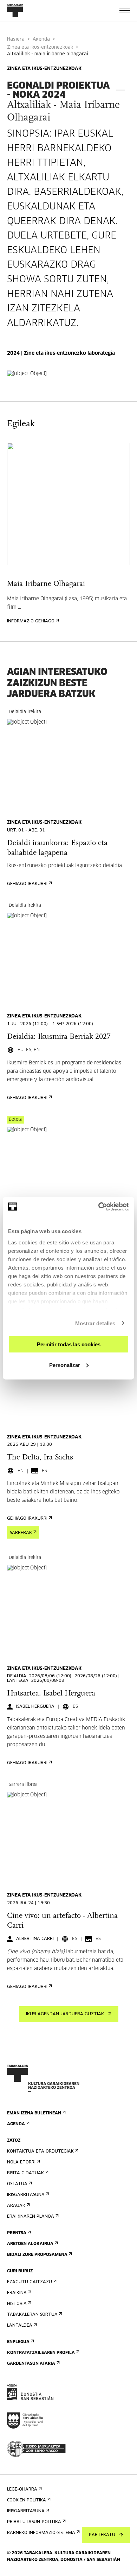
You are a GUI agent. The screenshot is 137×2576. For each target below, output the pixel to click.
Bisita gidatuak (25, 2173)
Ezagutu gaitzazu (30, 2282)
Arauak (16, 2206)
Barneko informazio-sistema (41, 2533)
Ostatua (17, 2184)
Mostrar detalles (95, 1323)
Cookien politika (27, 2500)
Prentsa (17, 2233)
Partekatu (102, 2535)
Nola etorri (21, 2162)
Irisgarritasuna (26, 2195)
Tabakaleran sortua (32, 2315)
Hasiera (16, 39)
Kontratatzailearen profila (41, 2353)
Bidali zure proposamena (37, 2255)
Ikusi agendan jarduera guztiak (65, 2014)
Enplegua (18, 2342)
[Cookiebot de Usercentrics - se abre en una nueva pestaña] (99, 1207)
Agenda (41, 39)
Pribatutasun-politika (34, 2522)
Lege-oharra (22, 2489)
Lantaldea (20, 2326)
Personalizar (65, 1365)
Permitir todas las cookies (69, 1344)
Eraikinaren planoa (31, 2217)
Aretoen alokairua (30, 2244)
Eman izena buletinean (34, 2113)
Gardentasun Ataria (31, 2364)
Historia (17, 2304)
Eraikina (17, 2293)
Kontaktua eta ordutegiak (40, 2152)
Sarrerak (21, 1533)
